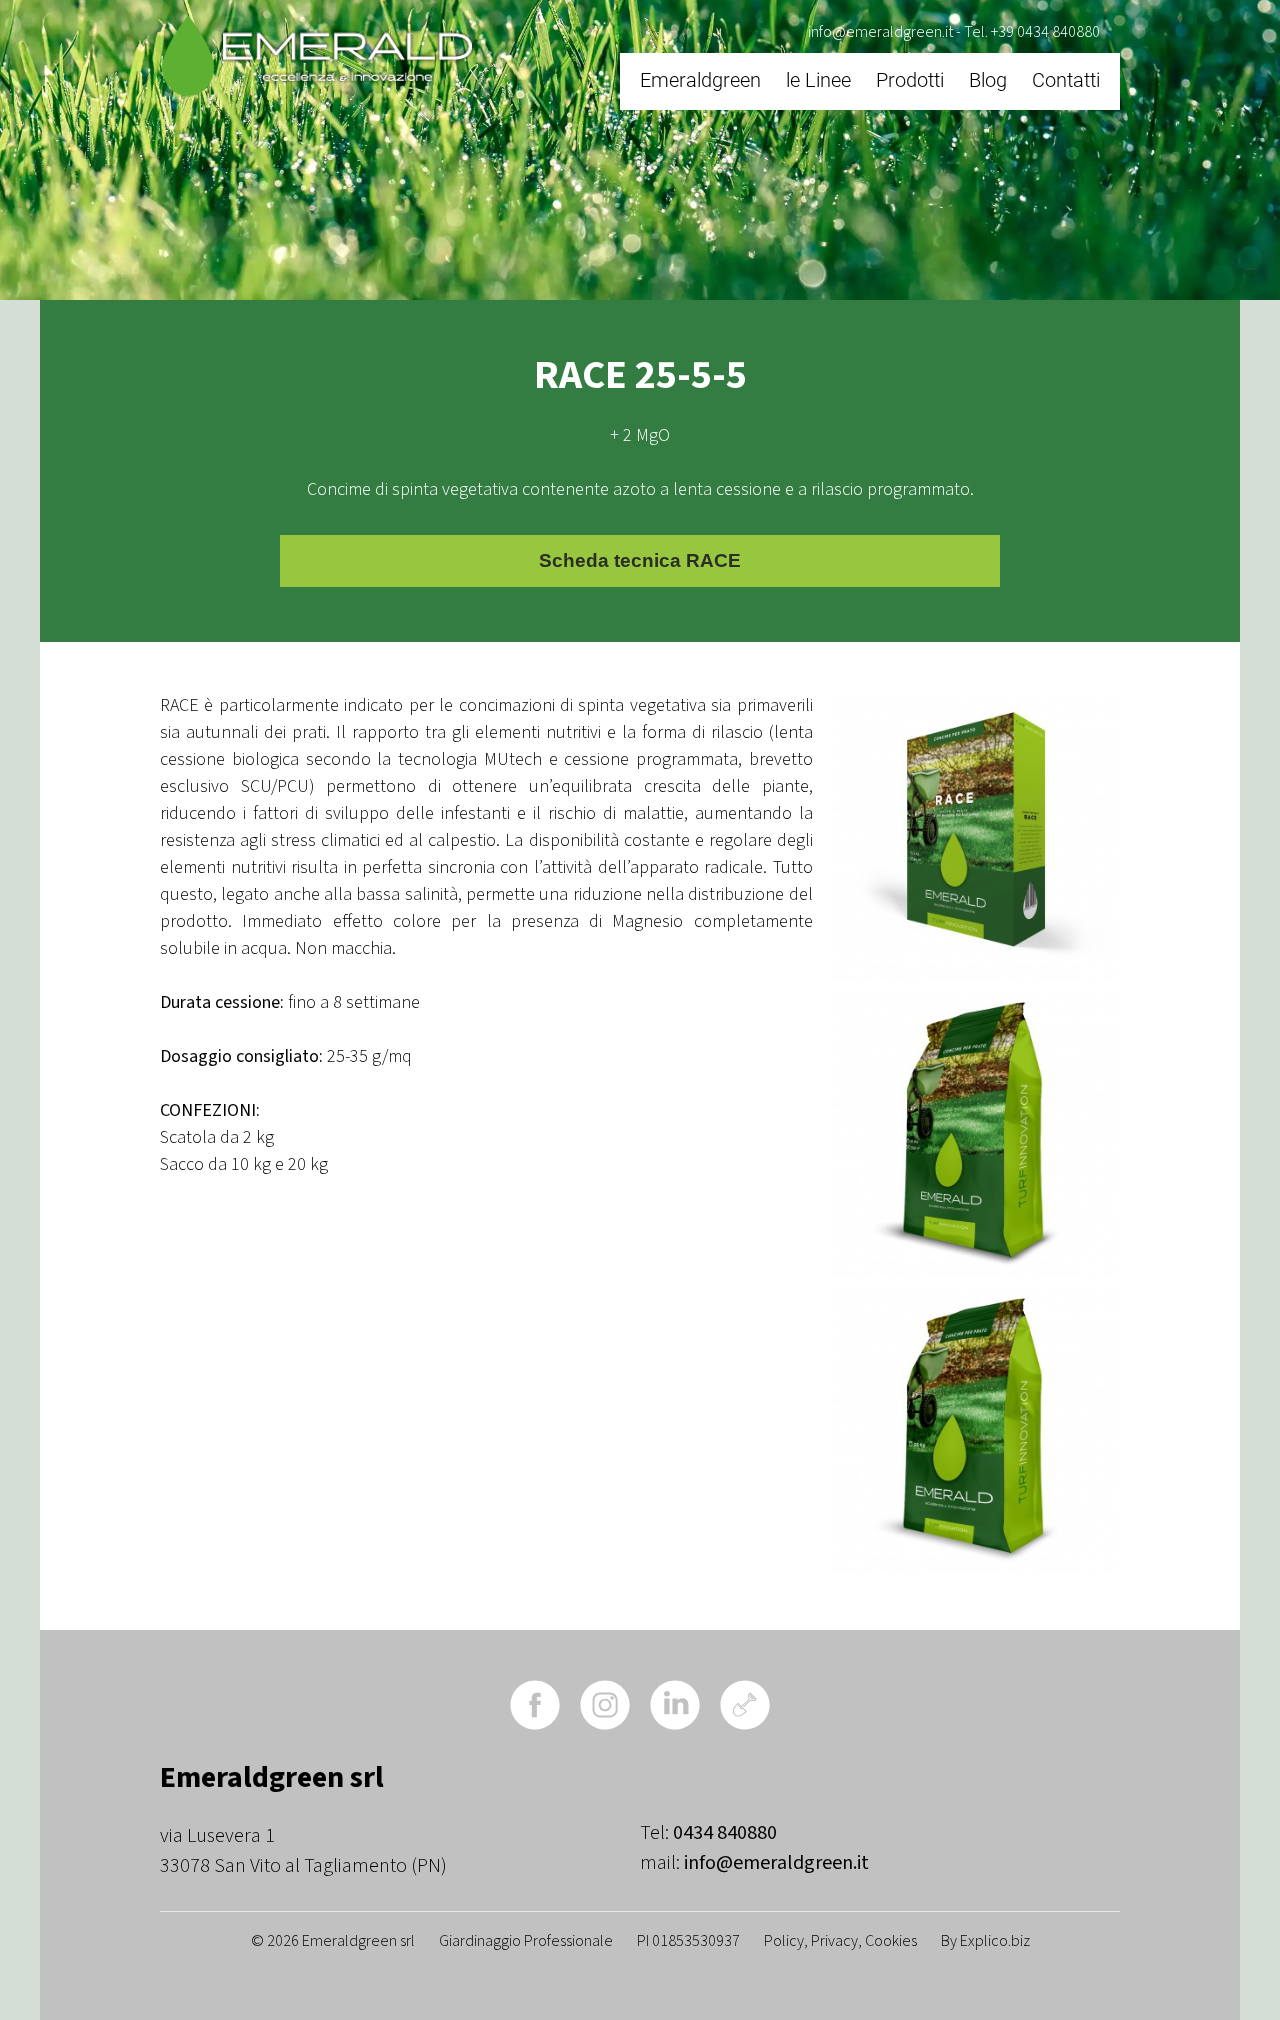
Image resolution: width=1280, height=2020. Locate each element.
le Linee (818, 80)
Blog (988, 80)
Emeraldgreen (700, 80)
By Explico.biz (985, 1941)
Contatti (1066, 80)
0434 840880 (725, 1833)
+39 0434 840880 (1045, 32)
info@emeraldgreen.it (880, 32)
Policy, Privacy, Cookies (840, 1941)
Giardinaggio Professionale (526, 1941)
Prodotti (910, 80)
